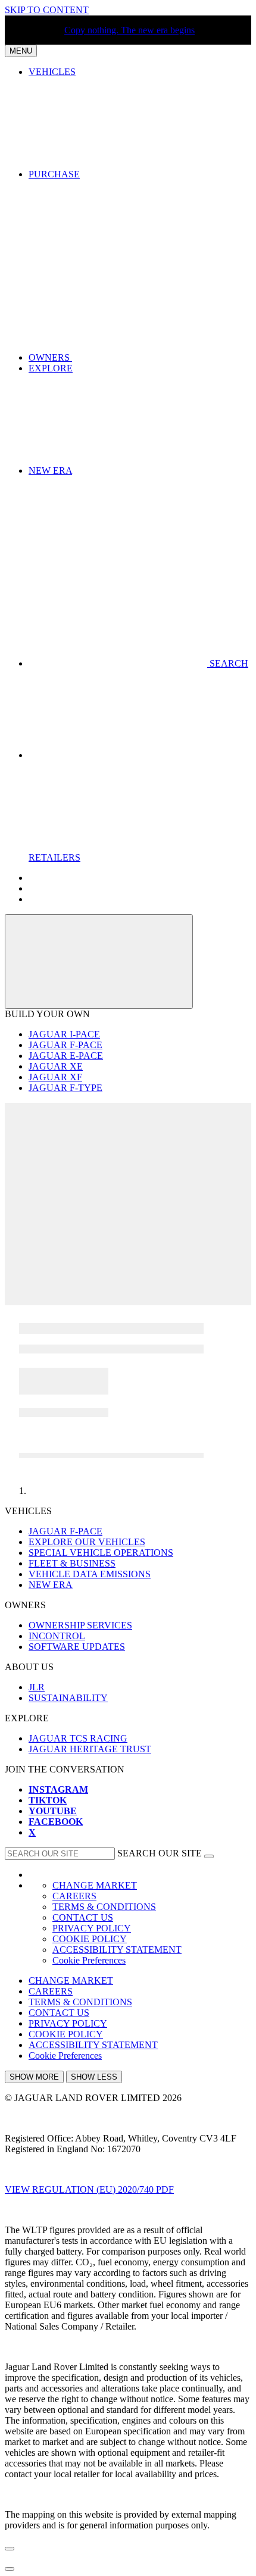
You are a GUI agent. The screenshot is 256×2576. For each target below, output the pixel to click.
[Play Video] (128, 1148)
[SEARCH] (209, 1856)
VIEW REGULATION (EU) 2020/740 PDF (89, 2189)
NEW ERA (51, 1585)
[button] (140, 357)
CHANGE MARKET (95, 1885)
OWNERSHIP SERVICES (80, 1625)
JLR (37, 1687)
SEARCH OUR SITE (160, 1853)
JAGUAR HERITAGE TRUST (90, 1749)
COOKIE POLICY (90, 1939)
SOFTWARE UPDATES (77, 1647)
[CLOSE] (99, 962)
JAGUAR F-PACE (65, 1531)
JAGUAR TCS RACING (78, 1738)
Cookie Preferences (89, 1960)
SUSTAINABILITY (68, 1698)
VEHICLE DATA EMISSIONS (90, 1574)
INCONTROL (57, 1636)
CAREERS (74, 1896)
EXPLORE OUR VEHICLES (87, 1542)
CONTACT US (83, 1917)
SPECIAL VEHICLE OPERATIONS (101, 1553)
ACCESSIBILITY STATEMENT (117, 1950)
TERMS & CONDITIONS (104, 1907)
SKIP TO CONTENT (47, 10)
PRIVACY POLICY (92, 1928)
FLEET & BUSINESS (72, 1563)
